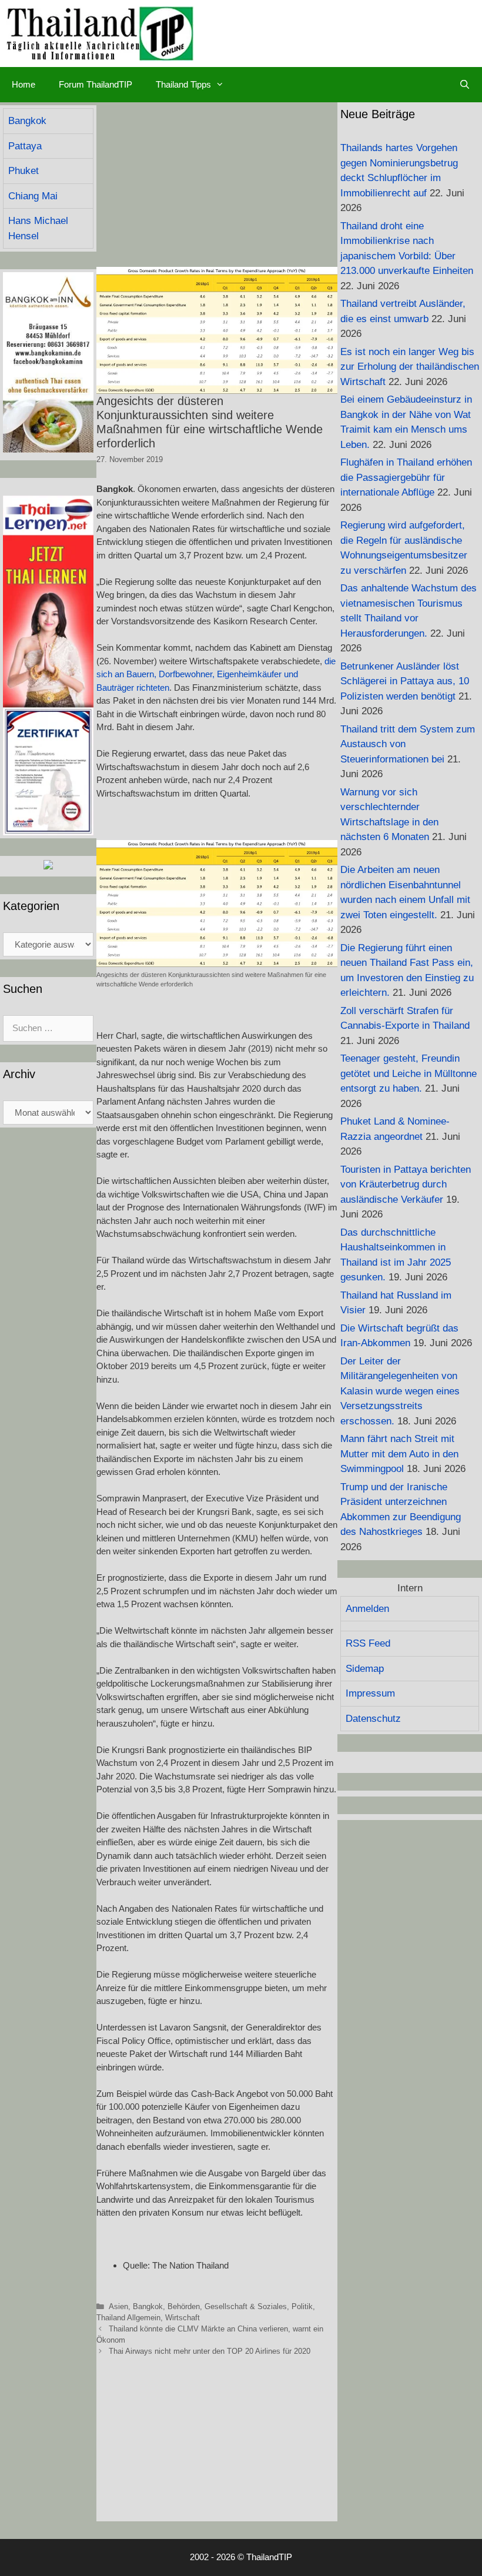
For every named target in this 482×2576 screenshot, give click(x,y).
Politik (302, 2306)
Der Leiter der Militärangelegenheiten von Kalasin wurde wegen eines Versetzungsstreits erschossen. (400, 1391)
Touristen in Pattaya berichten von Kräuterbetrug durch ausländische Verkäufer (406, 1185)
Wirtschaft (183, 2318)
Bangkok (148, 2306)
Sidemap (365, 1669)
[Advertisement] (217, 185)
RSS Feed (368, 1643)
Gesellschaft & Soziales (246, 2306)
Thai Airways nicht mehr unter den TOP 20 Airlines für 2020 (210, 2351)
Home (24, 84)
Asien (118, 2306)
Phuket (24, 171)
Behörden (184, 2306)
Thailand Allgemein (128, 2318)
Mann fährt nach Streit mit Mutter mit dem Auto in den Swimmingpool (399, 1454)
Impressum (370, 1693)
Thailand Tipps (183, 84)
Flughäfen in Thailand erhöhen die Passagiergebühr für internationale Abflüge (406, 477)
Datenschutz (373, 1719)
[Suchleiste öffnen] (465, 85)
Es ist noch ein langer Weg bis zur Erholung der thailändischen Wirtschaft (410, 367)
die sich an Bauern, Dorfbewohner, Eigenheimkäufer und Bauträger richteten (216, 674)
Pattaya (25, 146)
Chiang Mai (33, 196)
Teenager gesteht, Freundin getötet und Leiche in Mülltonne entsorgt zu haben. (409, 1073)
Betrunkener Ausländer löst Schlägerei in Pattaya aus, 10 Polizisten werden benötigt (405, 681)
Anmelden (367, 1609)
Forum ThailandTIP (96, 84)
